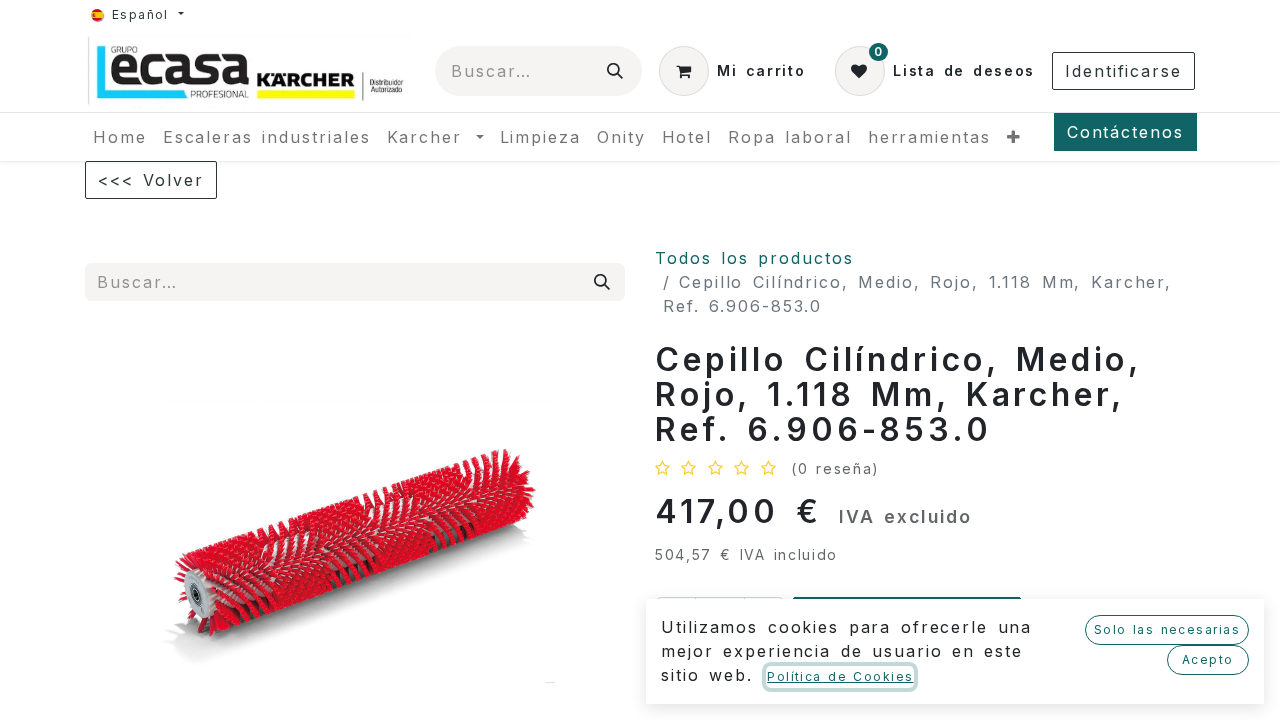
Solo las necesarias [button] (1167, 629)
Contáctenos (1125, 132)
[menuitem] (120, 137)
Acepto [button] (1208, 659)
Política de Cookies (840, 676)
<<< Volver (151, 180)
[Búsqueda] (616, 71)
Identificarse (1123, 71)
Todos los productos (754, 258)
